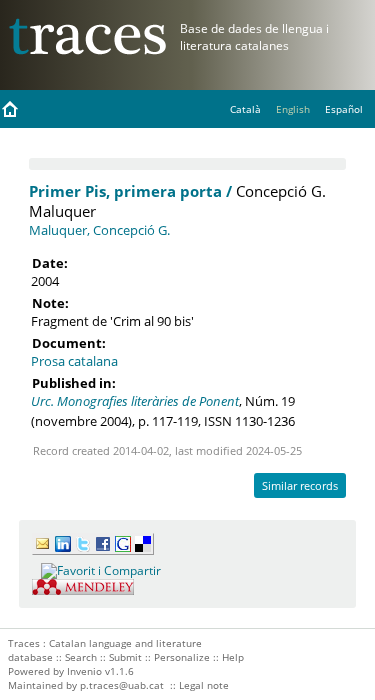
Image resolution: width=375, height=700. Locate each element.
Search (81, 657)
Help (233, 657)
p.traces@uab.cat (122, 685)
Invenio (84, 671)
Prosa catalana (74, 361)
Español (344, 109)
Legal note (204, 685)
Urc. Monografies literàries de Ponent (135, 401)
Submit (125, 657)
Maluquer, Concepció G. (99, 230)
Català (245, 109)
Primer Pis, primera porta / (130, 191)
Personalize (182, 657)
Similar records (300, 485)
